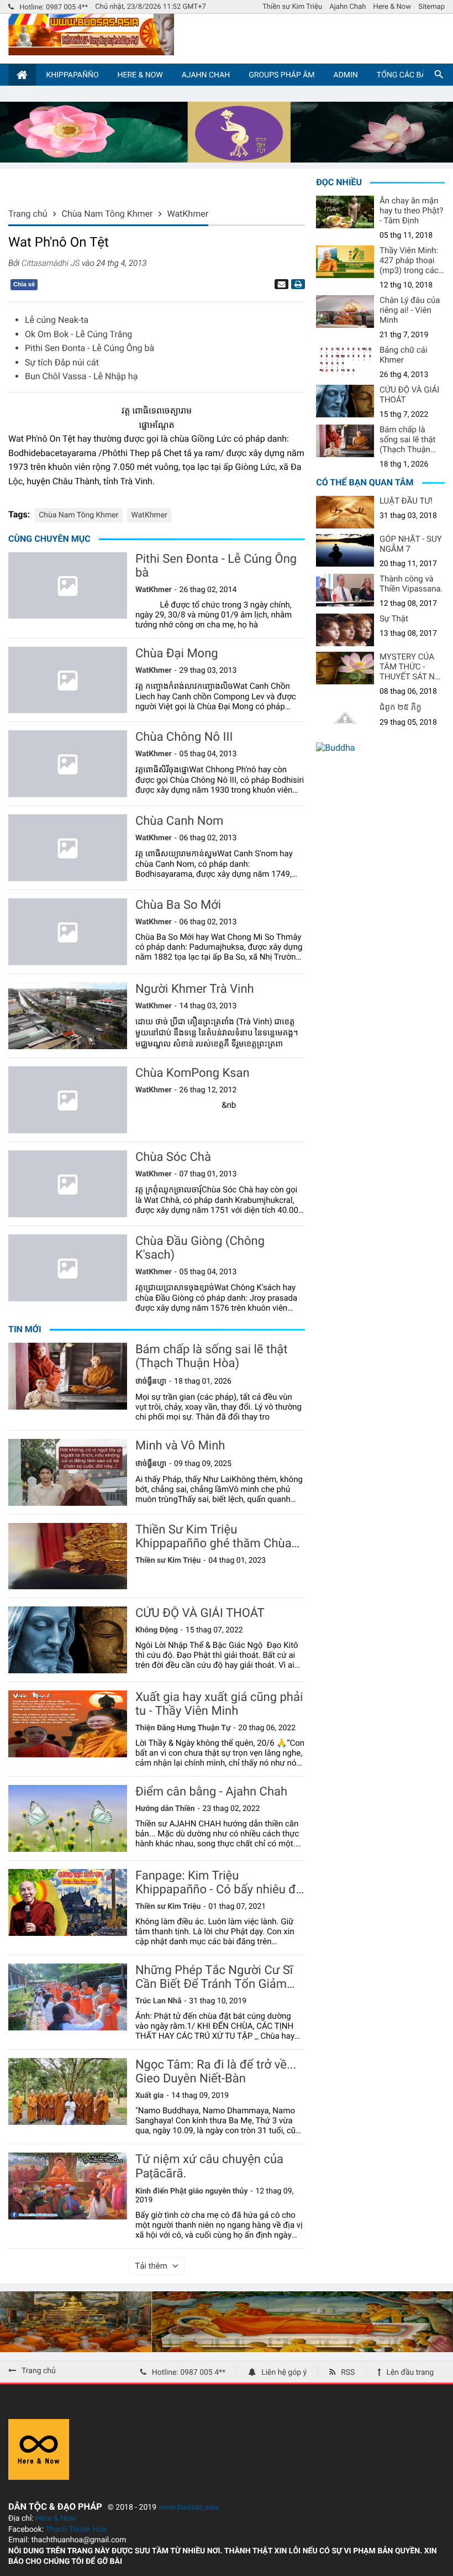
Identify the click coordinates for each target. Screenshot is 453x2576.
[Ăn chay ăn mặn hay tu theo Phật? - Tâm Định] (345, 212)
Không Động (157, 1630)
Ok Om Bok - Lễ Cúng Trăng (78, 334)
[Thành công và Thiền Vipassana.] (345, 590)
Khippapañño (72, 75)
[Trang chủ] (22, 75)
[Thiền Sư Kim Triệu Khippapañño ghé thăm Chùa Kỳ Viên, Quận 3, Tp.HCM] (68, 1556)
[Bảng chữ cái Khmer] (345, 361)
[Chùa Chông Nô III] (68, 764)
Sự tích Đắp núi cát (62, 362)
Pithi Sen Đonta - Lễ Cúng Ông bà (89, 348)
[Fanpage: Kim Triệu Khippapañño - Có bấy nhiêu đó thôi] (68, 1902)
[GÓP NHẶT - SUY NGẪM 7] (345, 550)
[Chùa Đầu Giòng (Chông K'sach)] (68, 1268)
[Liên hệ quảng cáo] (227, 159)
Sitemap (431, 7)
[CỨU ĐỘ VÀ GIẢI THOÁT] (68, 1640)
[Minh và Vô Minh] (68, 1472)
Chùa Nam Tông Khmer (78, 515)
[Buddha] (335, 748)
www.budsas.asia (189, 2507)
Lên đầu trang (410, 2373)
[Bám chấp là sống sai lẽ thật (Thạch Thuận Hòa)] (68, 1376)
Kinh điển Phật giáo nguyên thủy (192, 2191)
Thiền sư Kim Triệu (292, 7)
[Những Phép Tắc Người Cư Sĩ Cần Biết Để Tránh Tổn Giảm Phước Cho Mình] (68, 1997)
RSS (348, 2373)
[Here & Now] (39, 2477)
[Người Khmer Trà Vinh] (68, 1016)
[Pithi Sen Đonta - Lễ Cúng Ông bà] (68, 586)
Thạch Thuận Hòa (76, 2530)
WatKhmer (149, 515)
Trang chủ (39, 2371)
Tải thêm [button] (151, 2266)
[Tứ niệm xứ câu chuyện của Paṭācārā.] (68, 2186)
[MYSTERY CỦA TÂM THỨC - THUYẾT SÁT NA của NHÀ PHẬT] (345, 668)
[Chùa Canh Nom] (68, 848)
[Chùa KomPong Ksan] (68, 1100)
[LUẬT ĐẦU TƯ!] (345, 512)
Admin (346, 75)
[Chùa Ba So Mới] (68, 932)
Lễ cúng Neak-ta (57, 320)
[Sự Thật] (345, 630)
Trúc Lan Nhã (159, 2001)
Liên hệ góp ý (284, 2373)
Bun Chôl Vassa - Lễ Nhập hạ (81, 376)
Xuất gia (150, 2096)
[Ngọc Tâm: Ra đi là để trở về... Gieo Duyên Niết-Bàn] (68, 2091)
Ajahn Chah (347, 7)
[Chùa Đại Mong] (68, 680)
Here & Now (392, 7)
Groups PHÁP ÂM (281, 75)
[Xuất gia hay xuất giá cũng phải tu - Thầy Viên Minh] (68, 1724)
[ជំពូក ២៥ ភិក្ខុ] (345, 718)
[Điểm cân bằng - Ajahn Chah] (68, 1818)
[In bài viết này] (297, 284)
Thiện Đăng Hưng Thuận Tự (183, 1728)
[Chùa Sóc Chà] (68, 1184)
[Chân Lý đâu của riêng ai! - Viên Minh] (345, 311)
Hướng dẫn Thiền (165, 1809)
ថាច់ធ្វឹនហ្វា (151, 1381)
